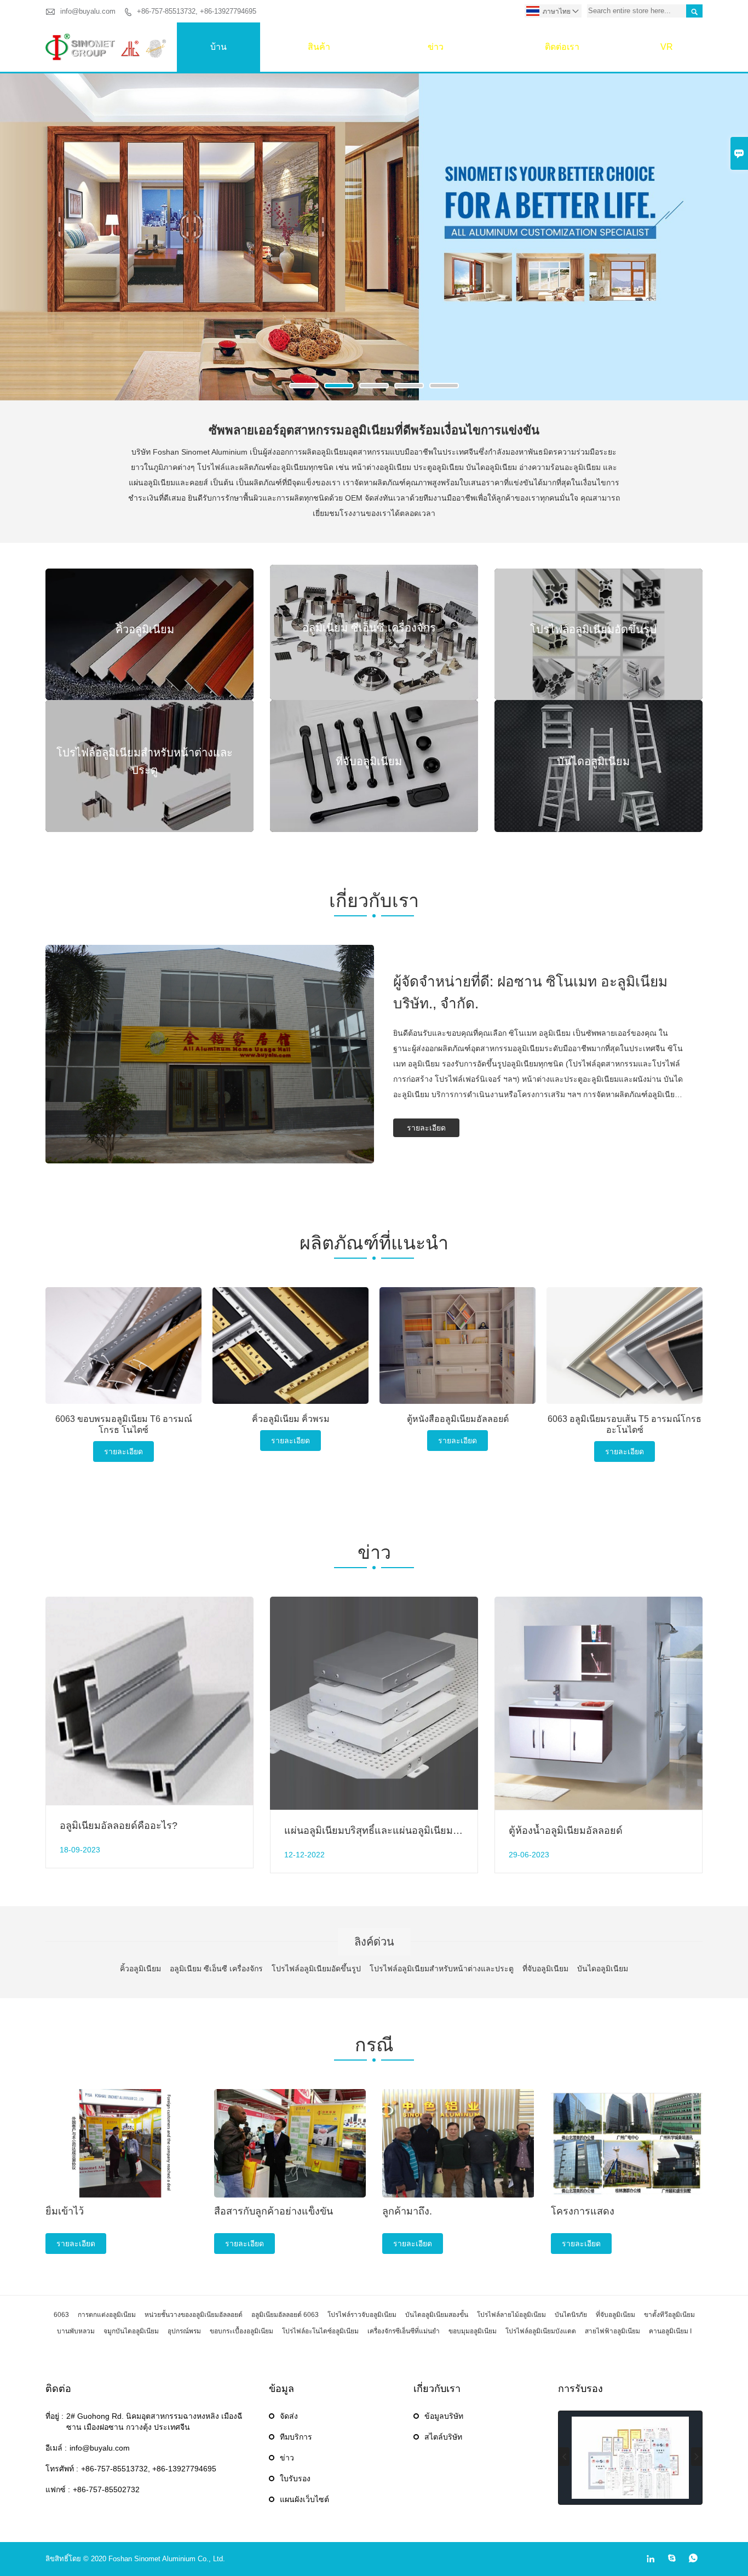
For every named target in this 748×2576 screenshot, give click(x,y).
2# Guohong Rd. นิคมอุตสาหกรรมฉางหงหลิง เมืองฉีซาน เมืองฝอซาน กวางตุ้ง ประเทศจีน (154, 2422)
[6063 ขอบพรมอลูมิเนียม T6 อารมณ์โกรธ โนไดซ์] (123, 1346)
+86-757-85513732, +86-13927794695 (197, 11)
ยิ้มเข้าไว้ (65, 2211)
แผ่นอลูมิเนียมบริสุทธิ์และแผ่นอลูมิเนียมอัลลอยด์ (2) (394, 1831)
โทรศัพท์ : (62, 2469)
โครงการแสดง (583, 2211)
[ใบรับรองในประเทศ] (630, 2458)
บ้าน (218, 47)
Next (731, 242)
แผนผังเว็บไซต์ (304, 2499)
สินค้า (319, 47)
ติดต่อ (58, 2389)
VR (667, 47)
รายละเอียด (426, 1128)
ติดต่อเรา (562, 47)
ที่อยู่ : (54, 2416)
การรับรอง (580, 2389)
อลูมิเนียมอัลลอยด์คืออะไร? (119, 1826)
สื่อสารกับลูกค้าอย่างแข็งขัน (274, 2211)
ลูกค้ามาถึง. (407, 2211)
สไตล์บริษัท (443, 2437)
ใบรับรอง (295, 2479)
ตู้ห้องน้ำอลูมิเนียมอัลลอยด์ (566, 1831)
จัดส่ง (289, 2416)
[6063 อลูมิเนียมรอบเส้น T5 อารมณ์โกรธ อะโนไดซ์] (625, 1346)
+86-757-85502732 (106, 2489)
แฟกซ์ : (58, 2489)
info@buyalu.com (88, 11)
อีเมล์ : (56, 2448)
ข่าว (436, 47)
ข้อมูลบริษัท (444, 2416)
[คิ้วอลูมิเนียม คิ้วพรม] (290, 1346)
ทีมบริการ (296, 2437)
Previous (17, 242)
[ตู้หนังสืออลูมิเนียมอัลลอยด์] (458, 1346)
